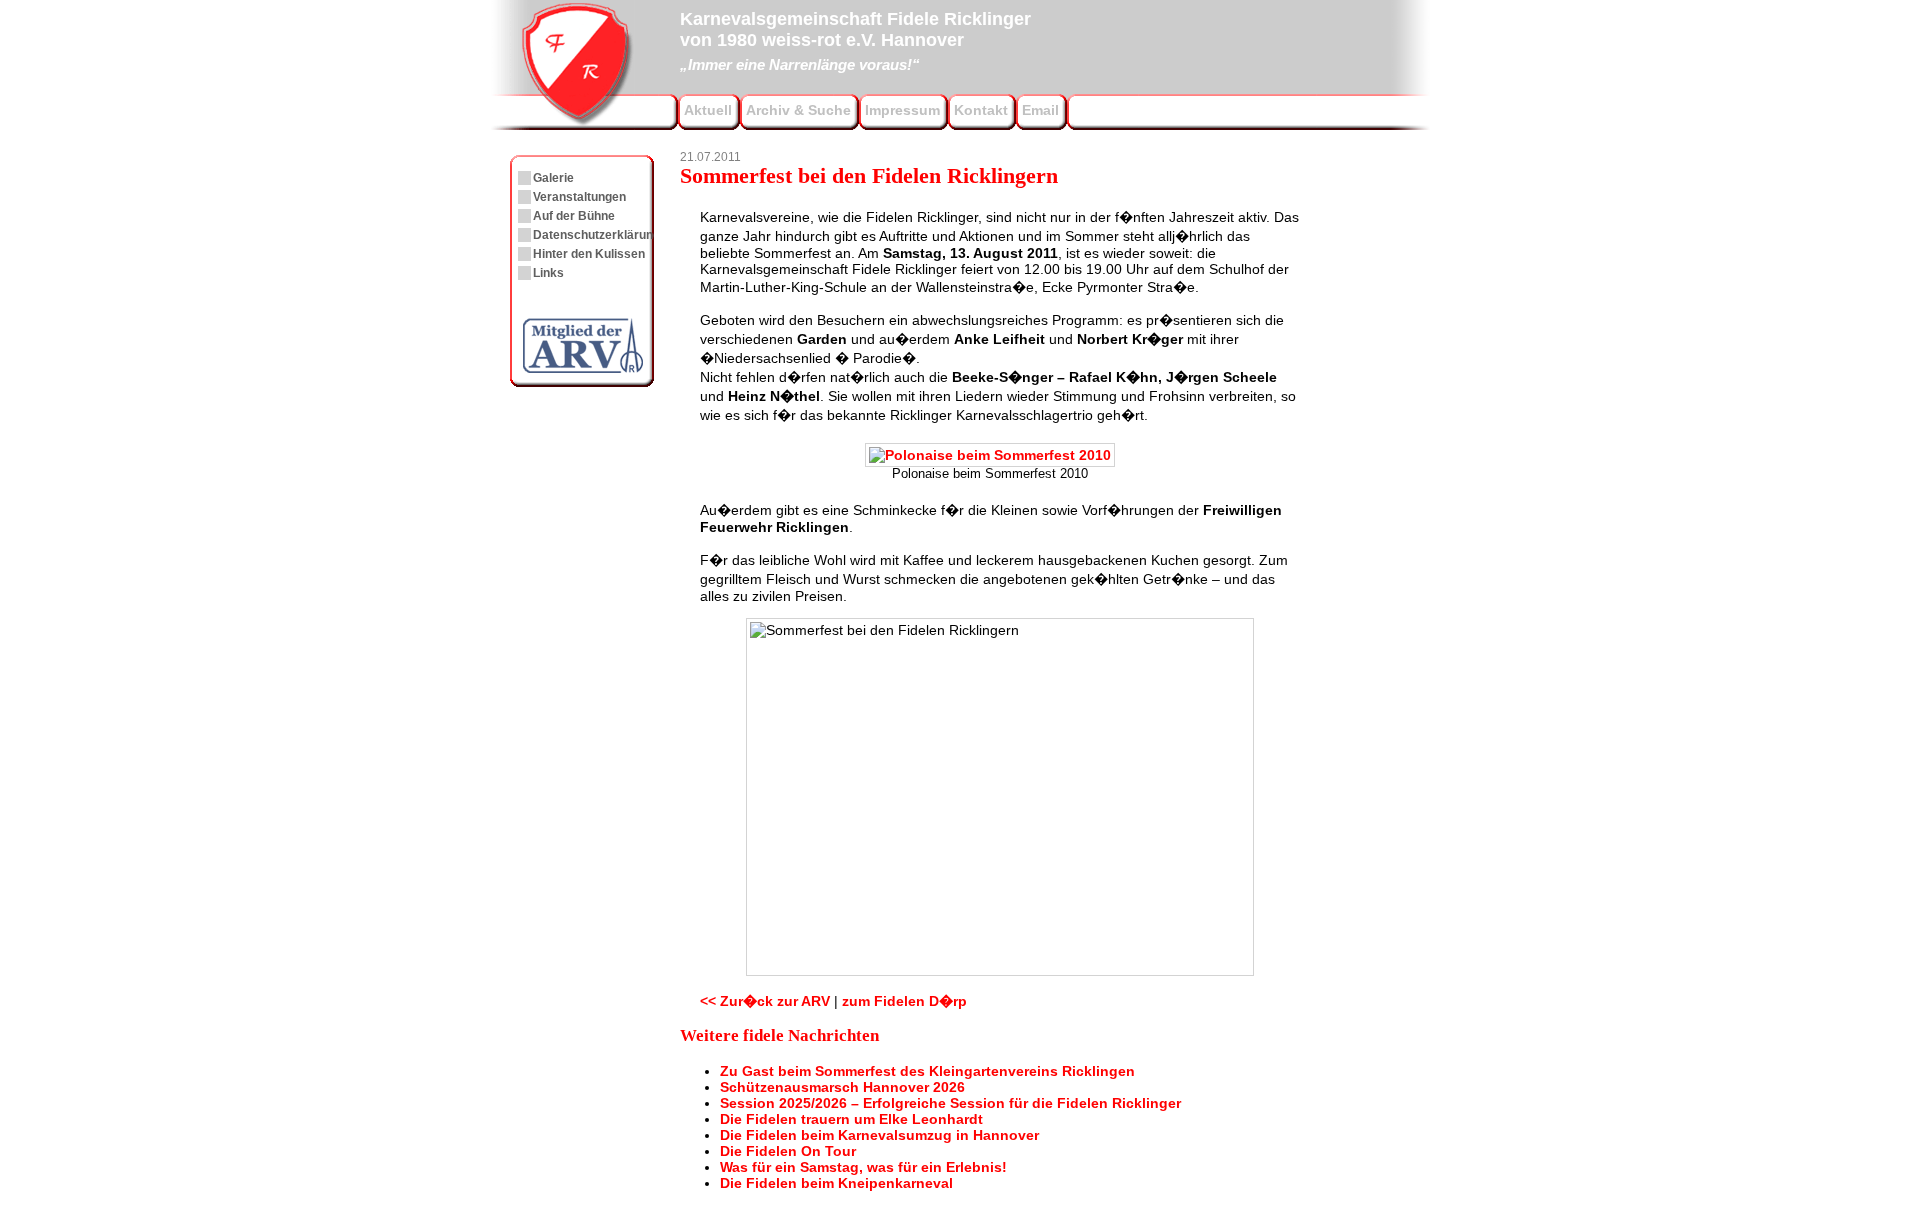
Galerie (553, 178)
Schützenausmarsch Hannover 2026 (842, 1087)
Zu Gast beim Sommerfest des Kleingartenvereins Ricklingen (927, 1071)
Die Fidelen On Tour (788, 1151)
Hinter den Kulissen (589, 254)
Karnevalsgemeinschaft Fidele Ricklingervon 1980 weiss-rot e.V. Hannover (855, 39)
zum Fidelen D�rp (904, 1001)
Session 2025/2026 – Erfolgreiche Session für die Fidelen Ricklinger (950, 1103)
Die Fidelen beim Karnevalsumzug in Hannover (879, 1135)
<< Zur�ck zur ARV (765, 1001)
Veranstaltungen (579, 197)
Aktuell (708, 110)
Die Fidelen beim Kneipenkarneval (836, 1183)
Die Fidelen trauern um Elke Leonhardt (851, 1119)
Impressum (902, 110)
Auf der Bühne (574, 216)
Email (1040, 110)
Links (548, 273)
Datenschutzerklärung (596, 235)
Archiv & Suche (798, 110)
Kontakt (981, 110)
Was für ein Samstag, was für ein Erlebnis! (863, 1167)
